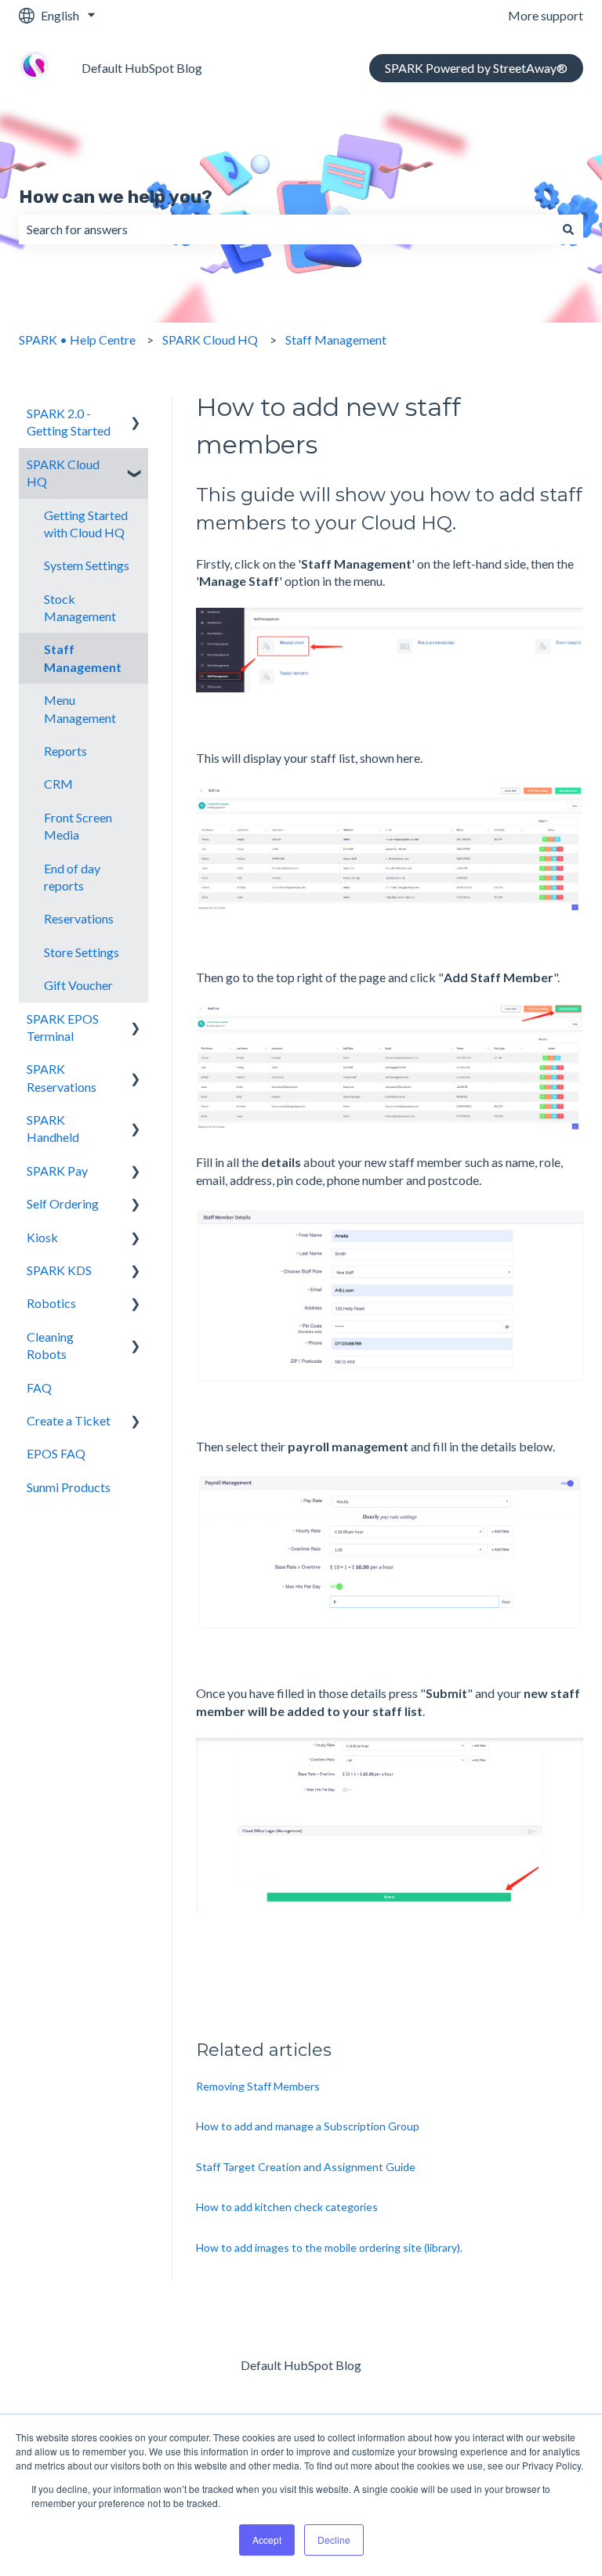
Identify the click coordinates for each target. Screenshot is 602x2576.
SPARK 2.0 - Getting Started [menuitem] (69, 422)
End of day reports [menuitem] (72, 877)
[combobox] (286, 229)
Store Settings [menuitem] (82, 952)
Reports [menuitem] (65, 751)
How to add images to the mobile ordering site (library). (329, 2247)
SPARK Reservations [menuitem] (62, 1077)
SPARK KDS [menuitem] (59, 1270)
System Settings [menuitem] (87, 565)
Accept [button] (267, 2540)
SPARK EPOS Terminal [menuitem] (63, 1027)
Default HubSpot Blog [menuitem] (301, 2365)
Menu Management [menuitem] (80, 708)
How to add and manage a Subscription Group (308, 2126)
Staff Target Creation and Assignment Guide (306, 2167)
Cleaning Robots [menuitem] (50, 1345)
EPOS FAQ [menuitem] (56, 1453)
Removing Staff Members (258, 2086)
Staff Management (336, 340)
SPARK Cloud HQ (210, 340)
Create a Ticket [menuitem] (69, 1420)
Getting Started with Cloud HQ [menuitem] (86, 524)
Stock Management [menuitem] (80, 607)
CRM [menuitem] (58, 784)
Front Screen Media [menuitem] (78, 826)
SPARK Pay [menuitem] (57, 1171)
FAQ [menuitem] (39, 1387)
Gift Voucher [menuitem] (78, 985)
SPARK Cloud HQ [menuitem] (63, 473)
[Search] (568, 229)
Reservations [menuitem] (79, 918)
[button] (136, 415)
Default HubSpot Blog (142, 68)
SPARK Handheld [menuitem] (53, 1128)
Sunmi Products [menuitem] (69, 1487)
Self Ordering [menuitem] (63, 1203)
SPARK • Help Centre (77, 340)
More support (546, 15)
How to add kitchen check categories (287, 2207)
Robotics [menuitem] (51, 1303)
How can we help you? (116, 197)
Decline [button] (334, 2540)
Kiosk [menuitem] (42, 1237)
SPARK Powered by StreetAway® (476, 68)
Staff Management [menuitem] (83, 658)
